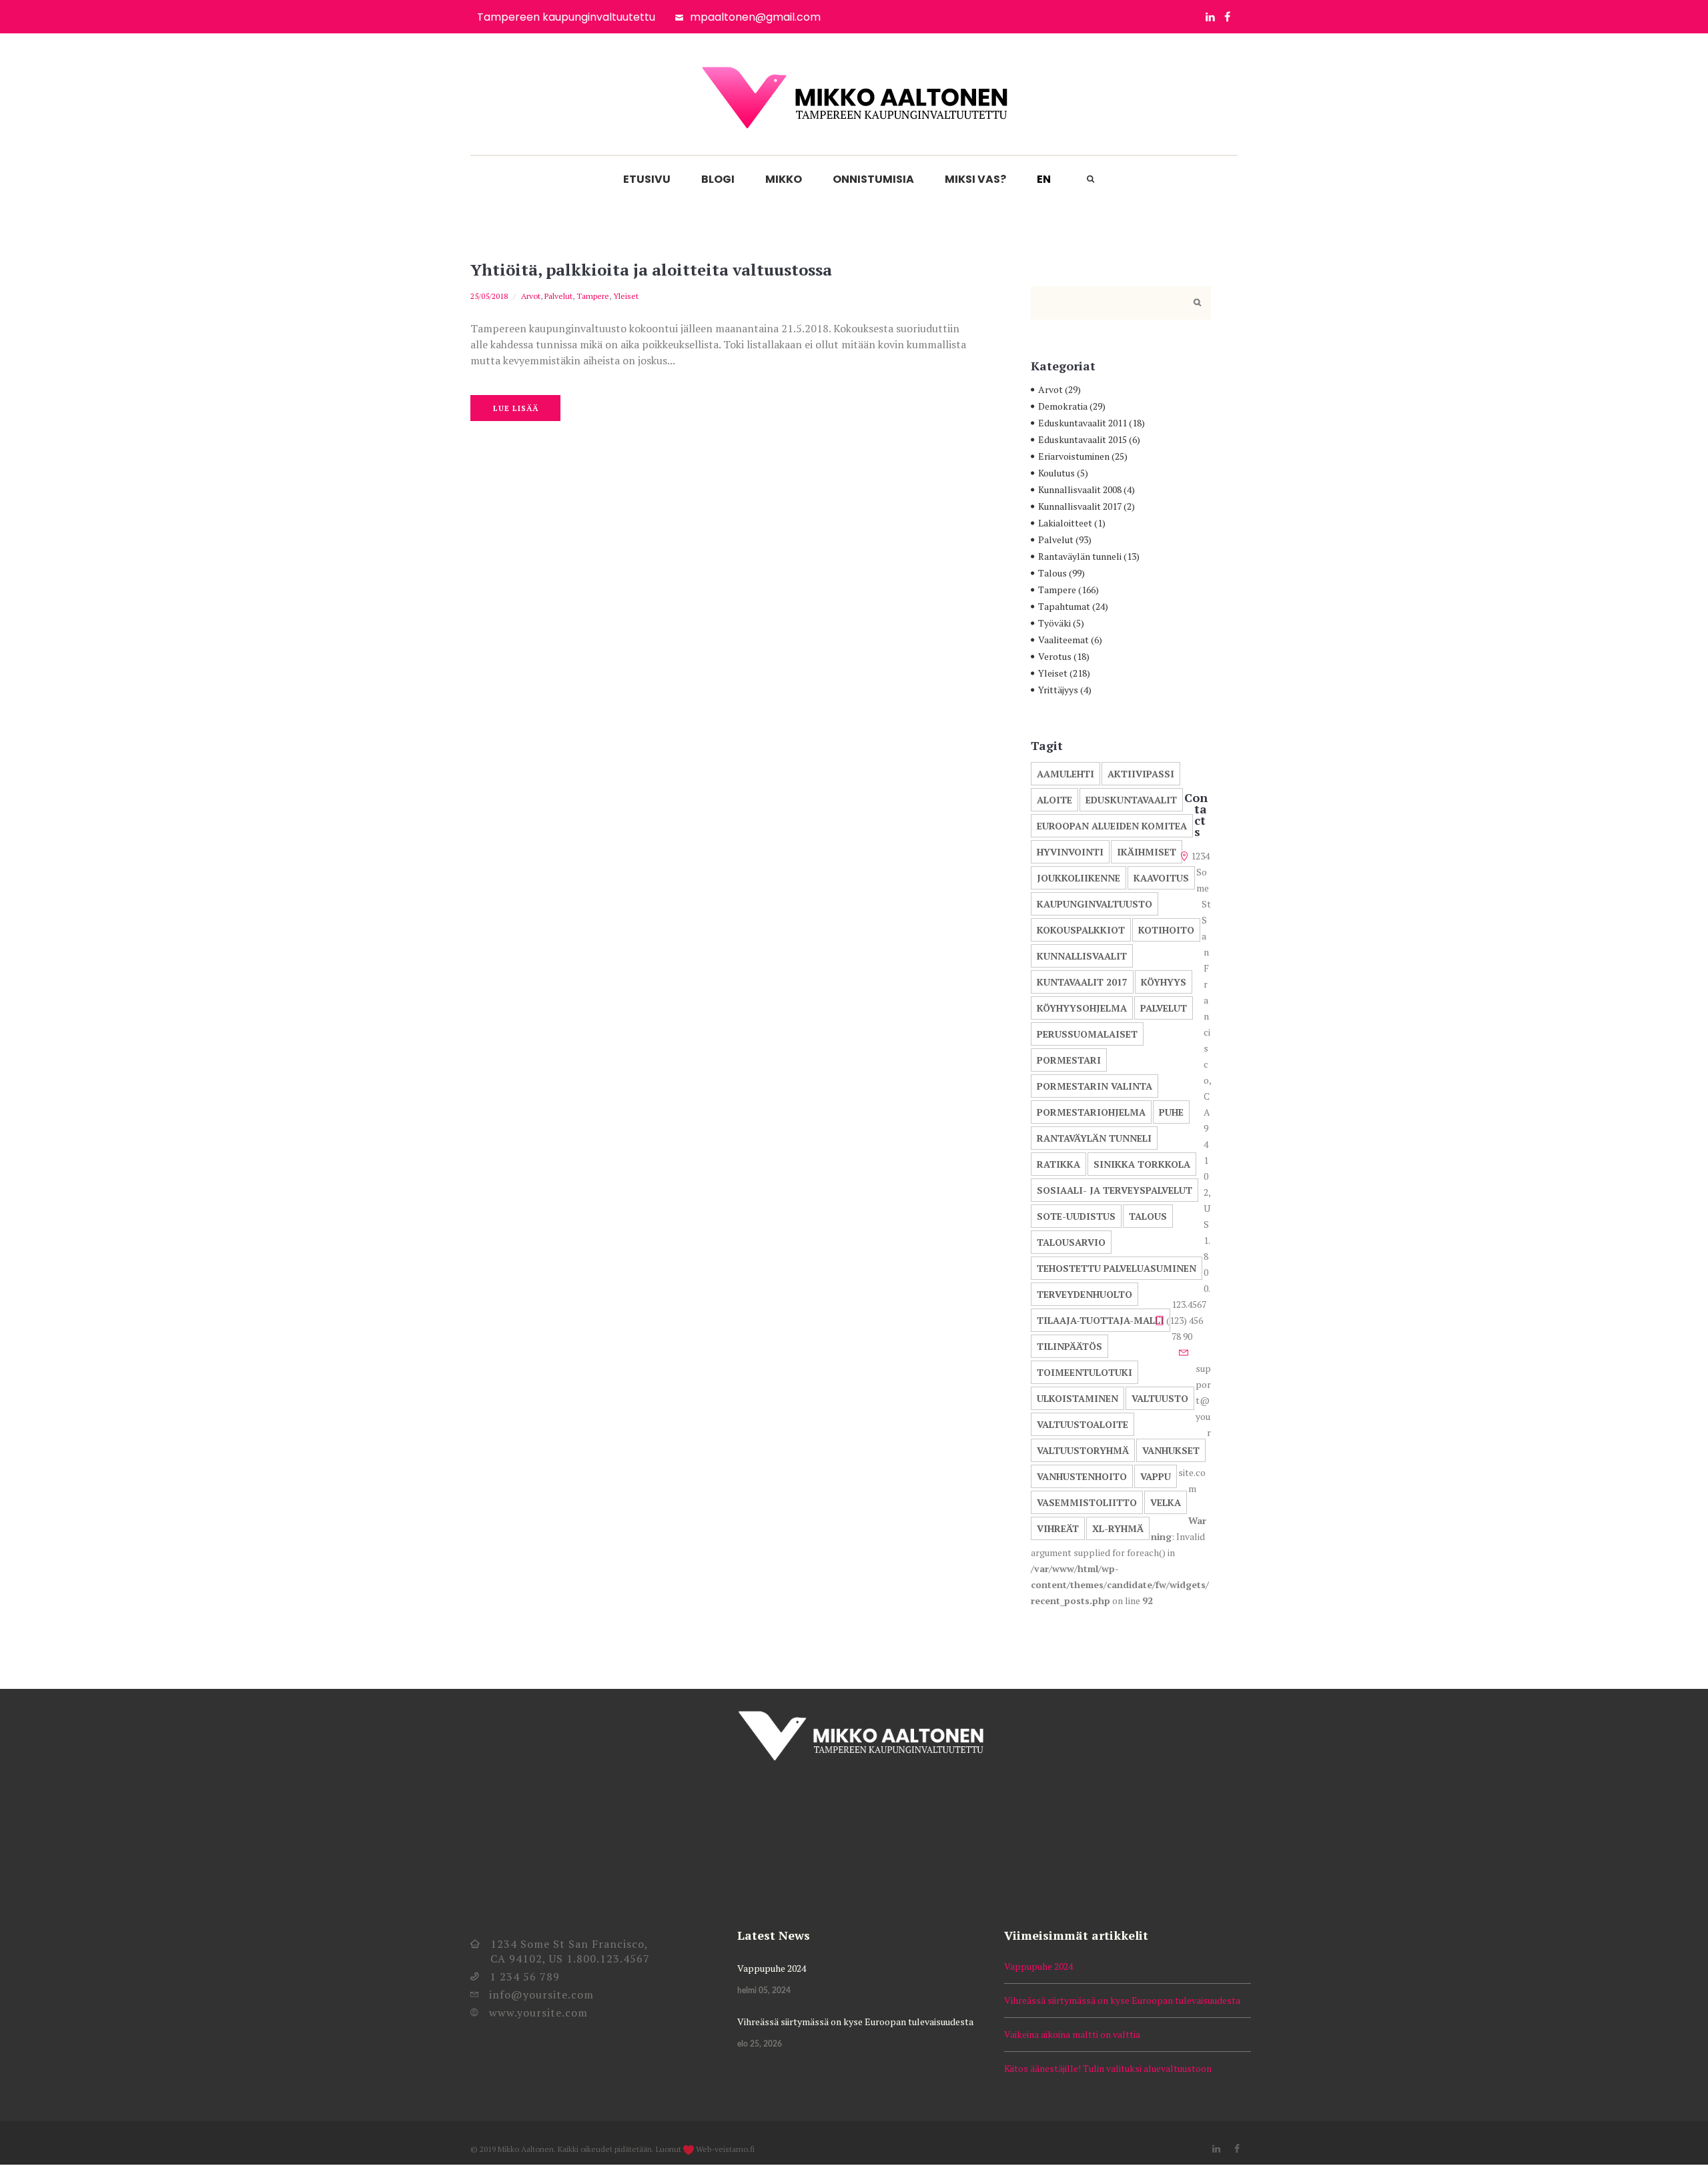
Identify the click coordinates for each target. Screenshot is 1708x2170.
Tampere (593, 296)
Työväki (1054, 623)
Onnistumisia (873, 179)
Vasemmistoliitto (1087, 1502)
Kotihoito (1166, 930)
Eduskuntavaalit (1131, 800)
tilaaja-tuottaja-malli (1101, 1320)
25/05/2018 (489, 296)
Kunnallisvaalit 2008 (1080, 489)
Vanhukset (1171, 1450)
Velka (1166, 1502)
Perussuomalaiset (1087, 1034)
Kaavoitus (1161, 878)
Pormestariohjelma (1091, 1112)
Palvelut (558, 296)
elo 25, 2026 (760, 2044)
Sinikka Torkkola (1142, 1164)
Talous (1052, 573)
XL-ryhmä (1118, 1528)
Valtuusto (1160, 1398)
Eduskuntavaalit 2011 (1083, 423)
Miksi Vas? (975, 179)
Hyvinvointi (1070, 852)
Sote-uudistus (1076, 1216)
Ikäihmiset (1147, 852)
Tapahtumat (1064, 606)
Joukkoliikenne (1079, 878)
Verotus (1055, 656)
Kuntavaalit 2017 (1082, 982)
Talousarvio (1071, 1242)
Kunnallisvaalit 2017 (1080, 506)
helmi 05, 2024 (764, 1991)
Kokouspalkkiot (1081, 930)
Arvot (531, 296)
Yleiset (626, 296)
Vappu (1156, 1476)
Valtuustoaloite (1083, 1424)
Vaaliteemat (1063, 640)
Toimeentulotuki (1085, 1372)
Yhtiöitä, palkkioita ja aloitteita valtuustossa (651, 270)
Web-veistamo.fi (725, 2149)
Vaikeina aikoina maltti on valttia (1072, 2034)
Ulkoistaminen (1078, 1398)
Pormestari (1069, 1060)
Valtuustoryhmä (1083, 1450)
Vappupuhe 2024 (772, 1968)
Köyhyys (1164, 982)
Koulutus (1056, 473)
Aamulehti (1065, 774)
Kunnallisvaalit (1082, 956)
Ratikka (1058, 1164)
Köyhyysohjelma (1082, 1008)
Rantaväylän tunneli (1080, 556)
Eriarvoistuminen (1074, 456)
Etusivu (647, 179)
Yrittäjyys (1058, 690)
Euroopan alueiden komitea (1112, 826)
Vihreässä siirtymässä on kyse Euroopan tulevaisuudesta (855, 2022)
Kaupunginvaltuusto (1095, 904)
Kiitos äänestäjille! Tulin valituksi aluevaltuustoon (1108, 2068)
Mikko (784, 179)
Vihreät (1058, 1528)
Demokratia (1063, 406)
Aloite (1054, 800)
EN (1044, 179)
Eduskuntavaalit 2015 (1083, 439)
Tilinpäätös (1070, 1346)
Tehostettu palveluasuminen (1117, 1268)
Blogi (718, 179)
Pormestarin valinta (1095, 1086)
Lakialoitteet (1065, 523)
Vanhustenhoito (1082, 1476)
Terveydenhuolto (1085, 1294)
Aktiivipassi (1141, 774)
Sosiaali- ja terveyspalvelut (1115, 1190)
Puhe (1171, 1112)
